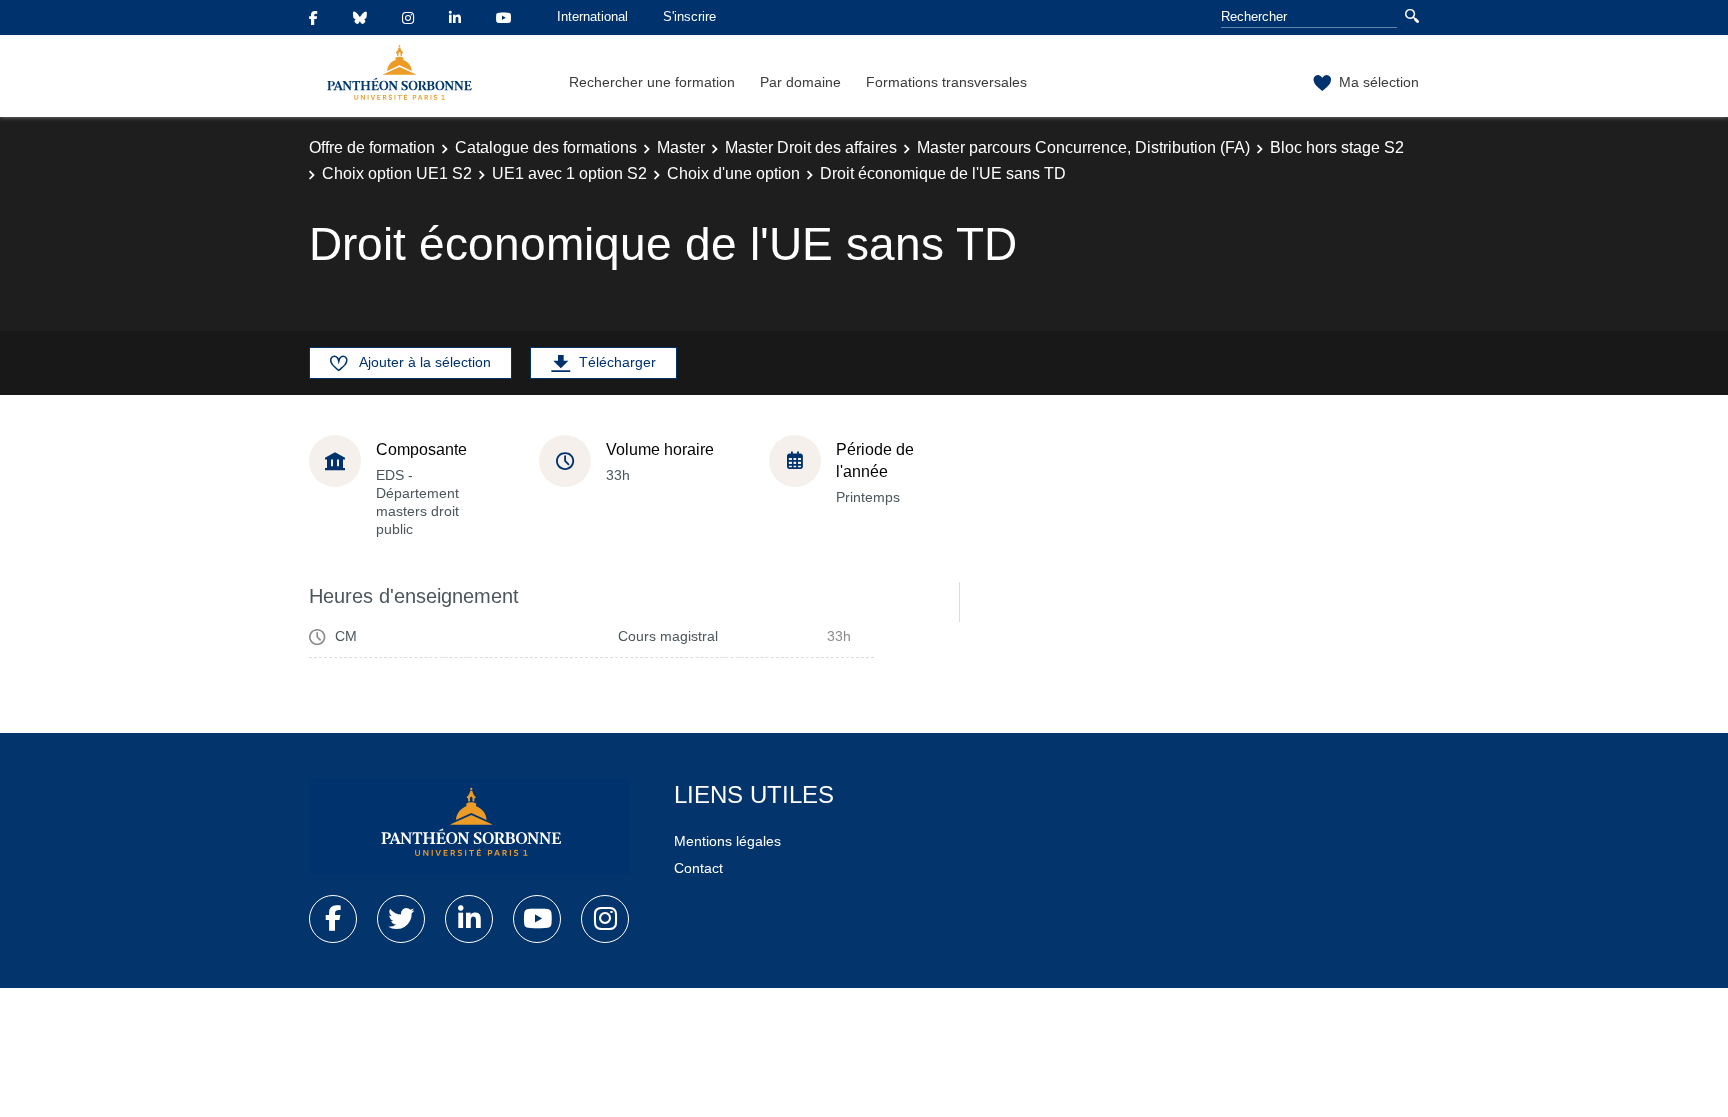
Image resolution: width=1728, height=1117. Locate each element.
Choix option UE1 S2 (397, 173)
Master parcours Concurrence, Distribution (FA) (1083, 147)
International (592, 16)
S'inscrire (689, 16)
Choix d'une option (733, 173)
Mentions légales (727, 841)
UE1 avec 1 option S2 (569, 173)
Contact (698, 868)
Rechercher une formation (652, 82)
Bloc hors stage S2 (1337, 147)
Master (681, 147)
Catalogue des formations (546, 147)
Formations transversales (946, 82)
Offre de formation (372, 147)
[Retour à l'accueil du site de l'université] (469, 826)
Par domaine (800, 82)
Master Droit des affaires (811, 147)
